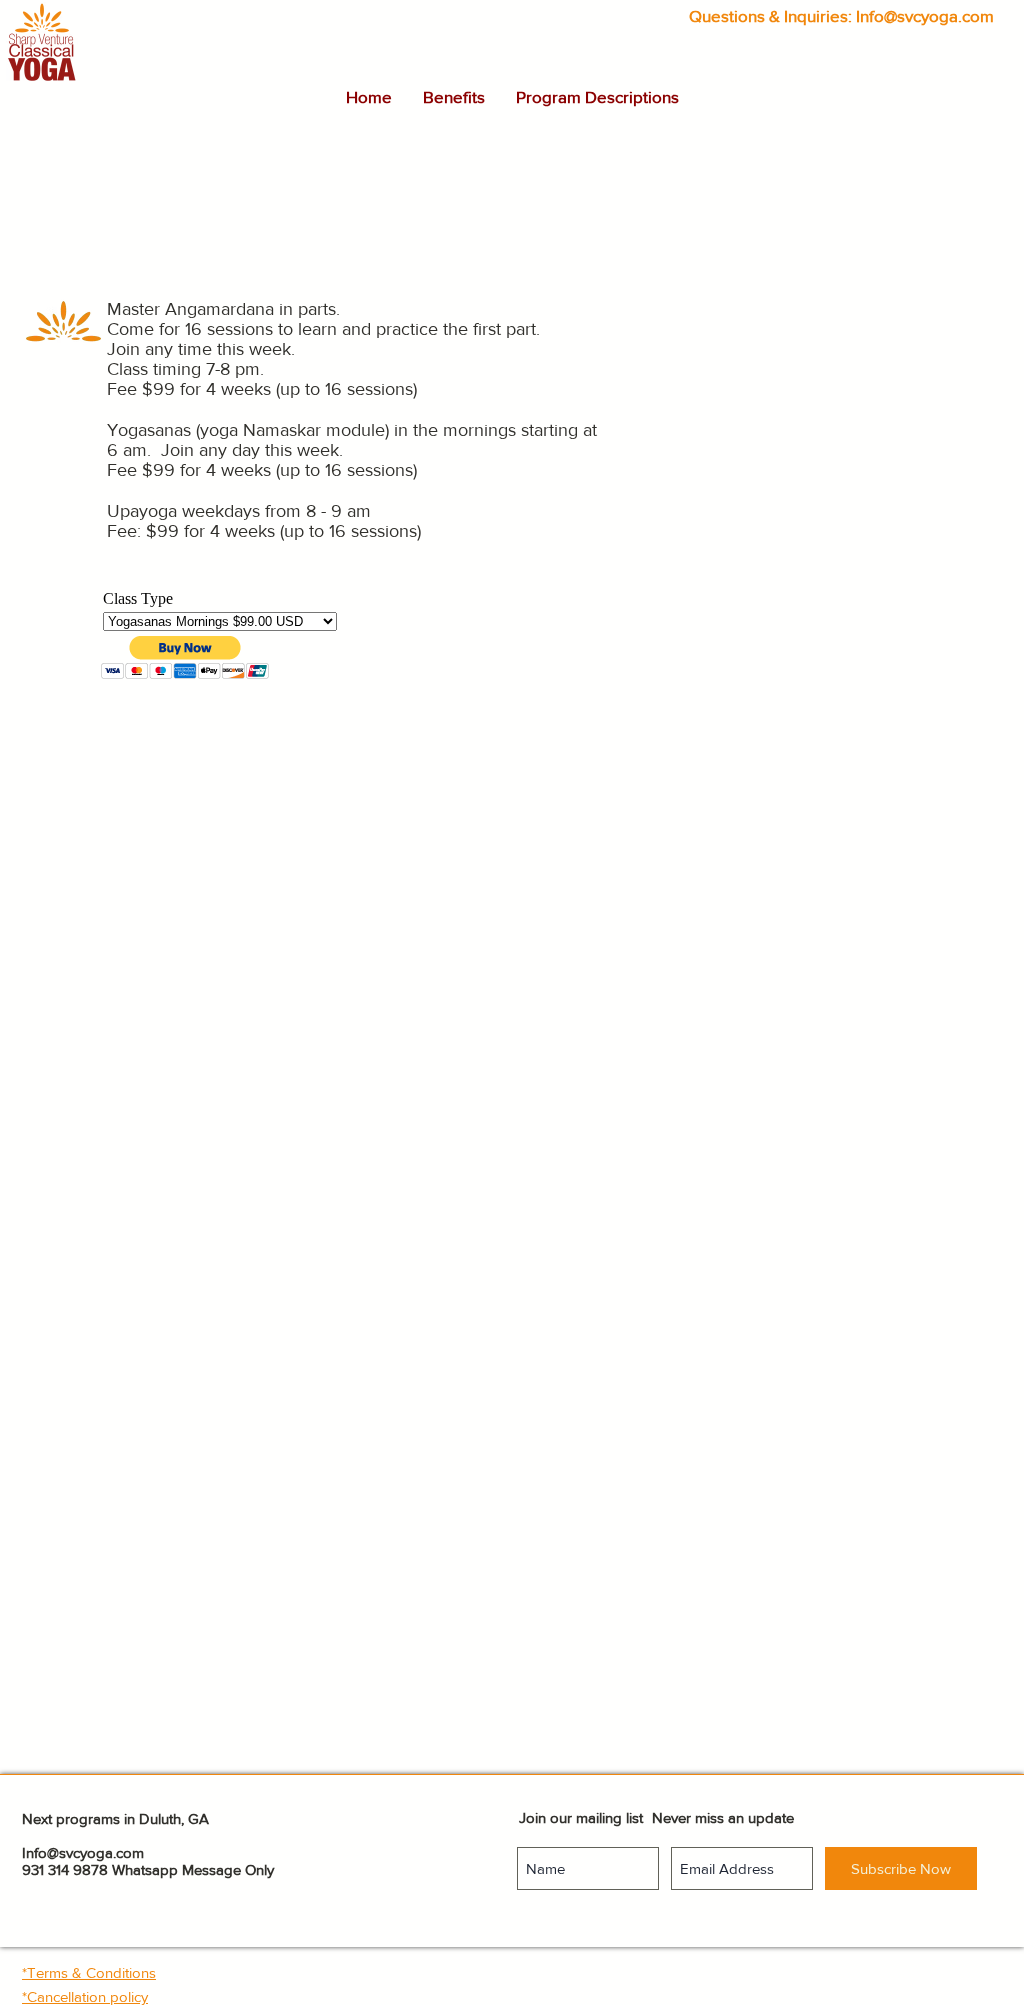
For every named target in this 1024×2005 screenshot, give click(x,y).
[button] (453, 97)
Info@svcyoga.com (925, 15)
